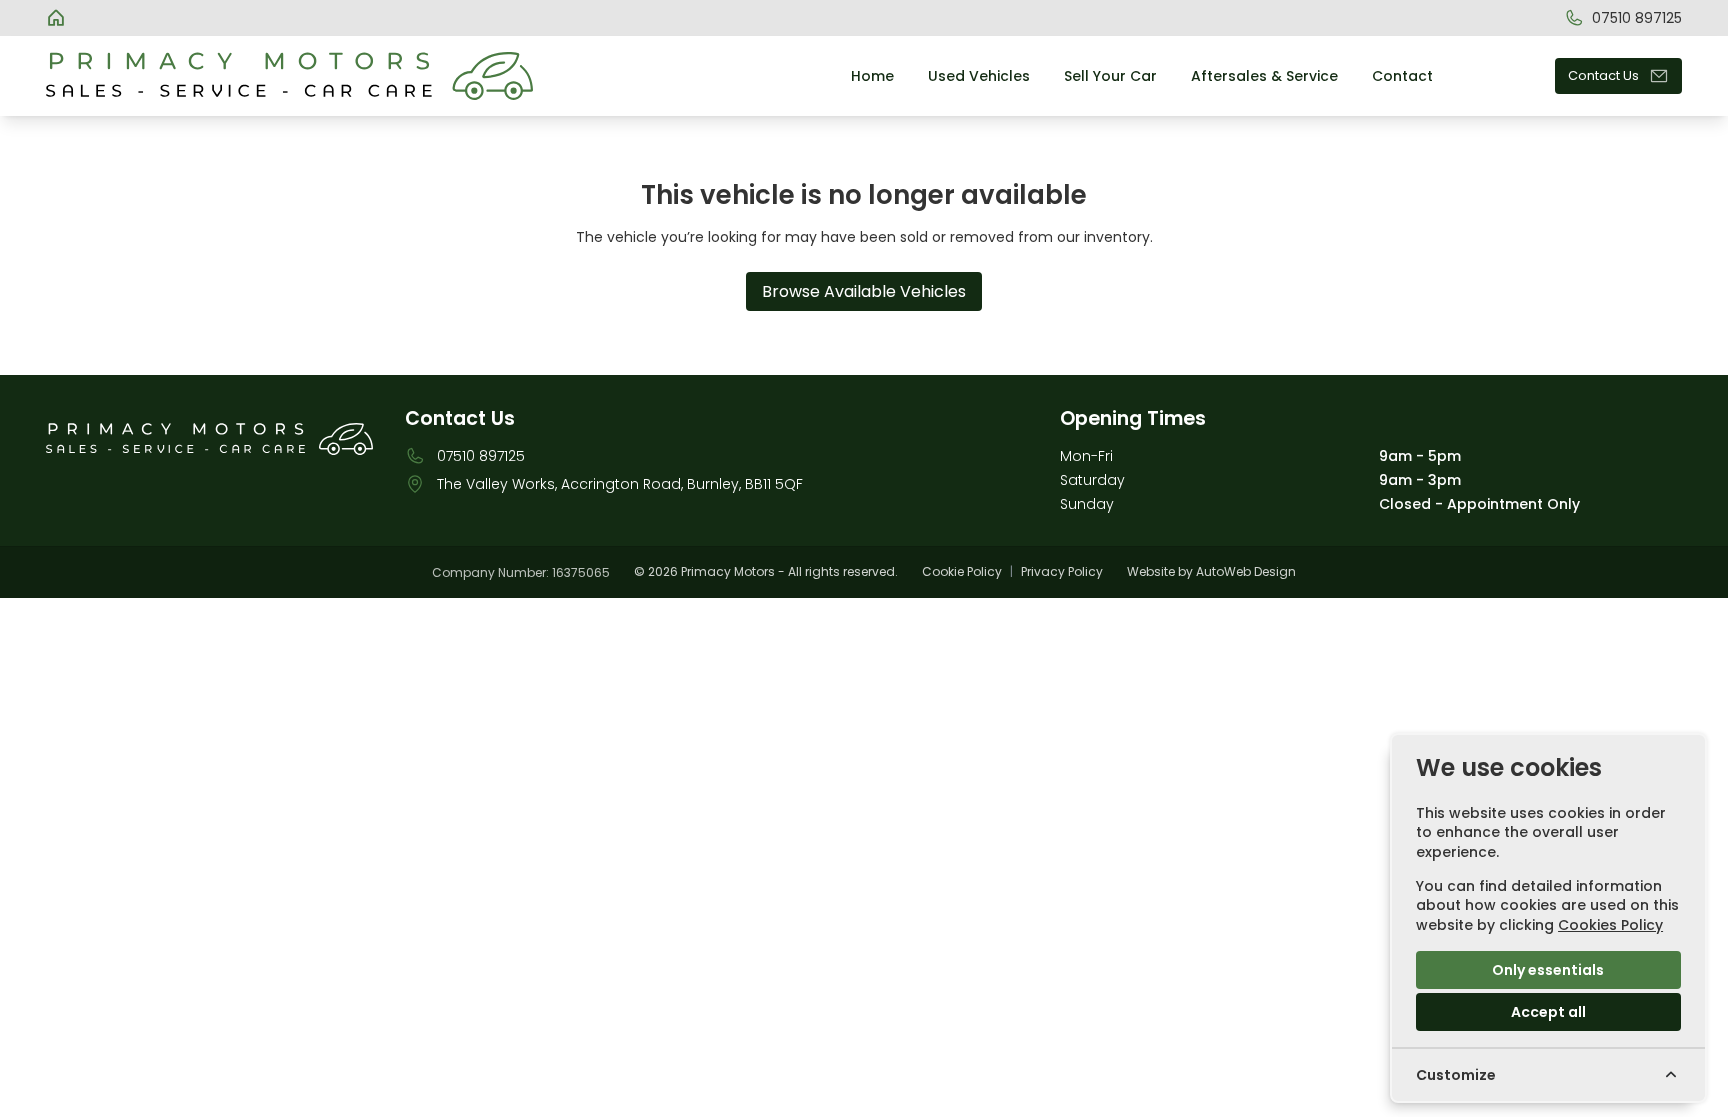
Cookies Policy (1610, 925)
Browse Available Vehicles (864, 291)
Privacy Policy (1062, 572)
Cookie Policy (962, 572)
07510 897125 (481, 456)
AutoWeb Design (1246, 571)
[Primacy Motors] (58, 18)
